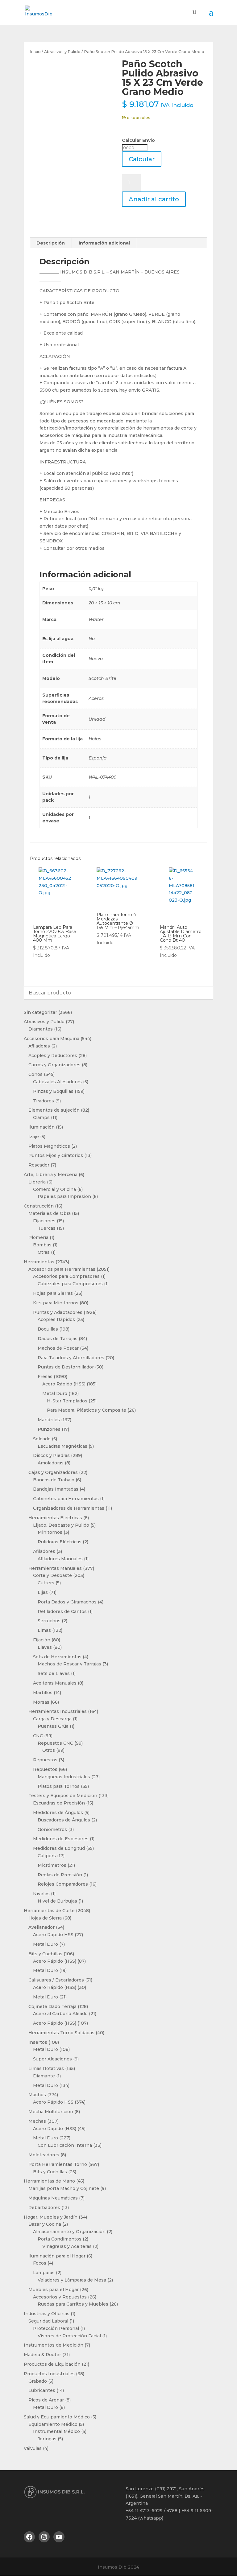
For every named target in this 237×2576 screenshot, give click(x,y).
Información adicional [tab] (104, 243)
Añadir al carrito (154, 199)
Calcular (142, 159)
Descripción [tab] (51, 243)
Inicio (35, 52)
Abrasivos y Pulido (62, 52)
